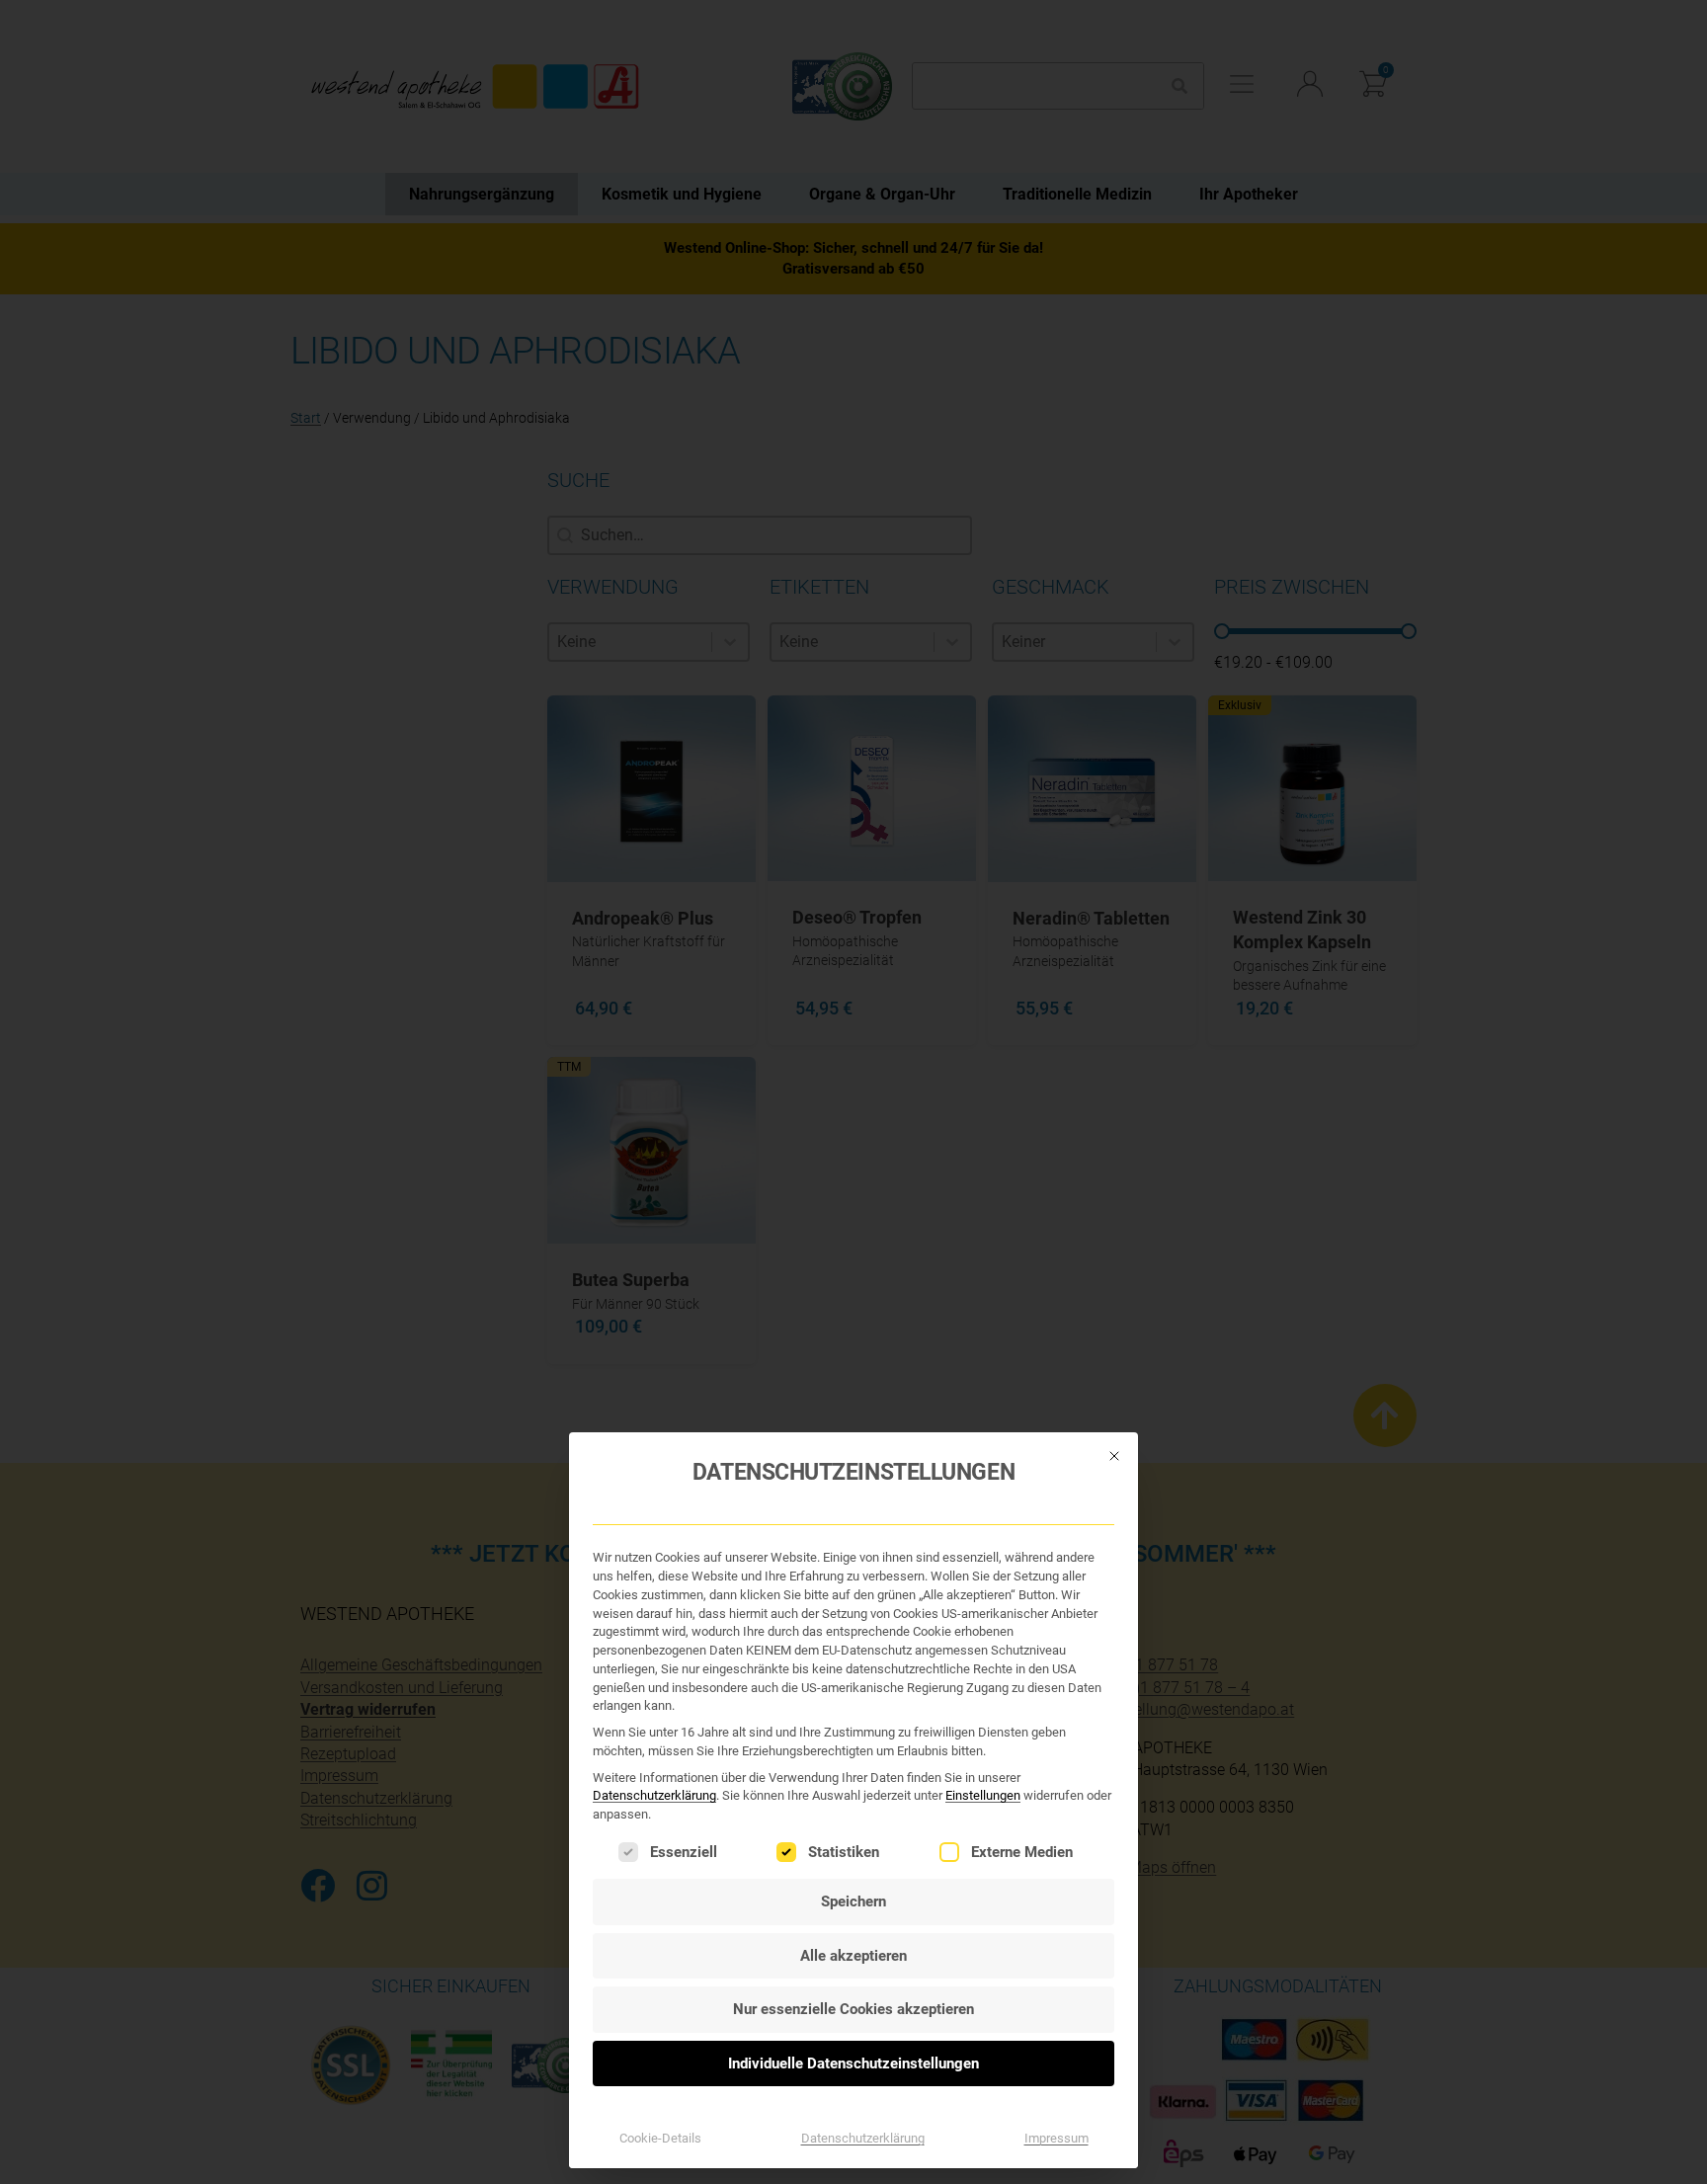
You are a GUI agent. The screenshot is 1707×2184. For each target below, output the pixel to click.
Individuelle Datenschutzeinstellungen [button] (853, 2063)
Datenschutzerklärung (654, 1795)
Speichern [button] (853, 1901)
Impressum (1057, 2138)
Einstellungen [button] (983, 1795)
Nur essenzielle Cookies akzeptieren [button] (853, 2009)
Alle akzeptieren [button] (853, 1956)
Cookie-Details (660, 2138)
